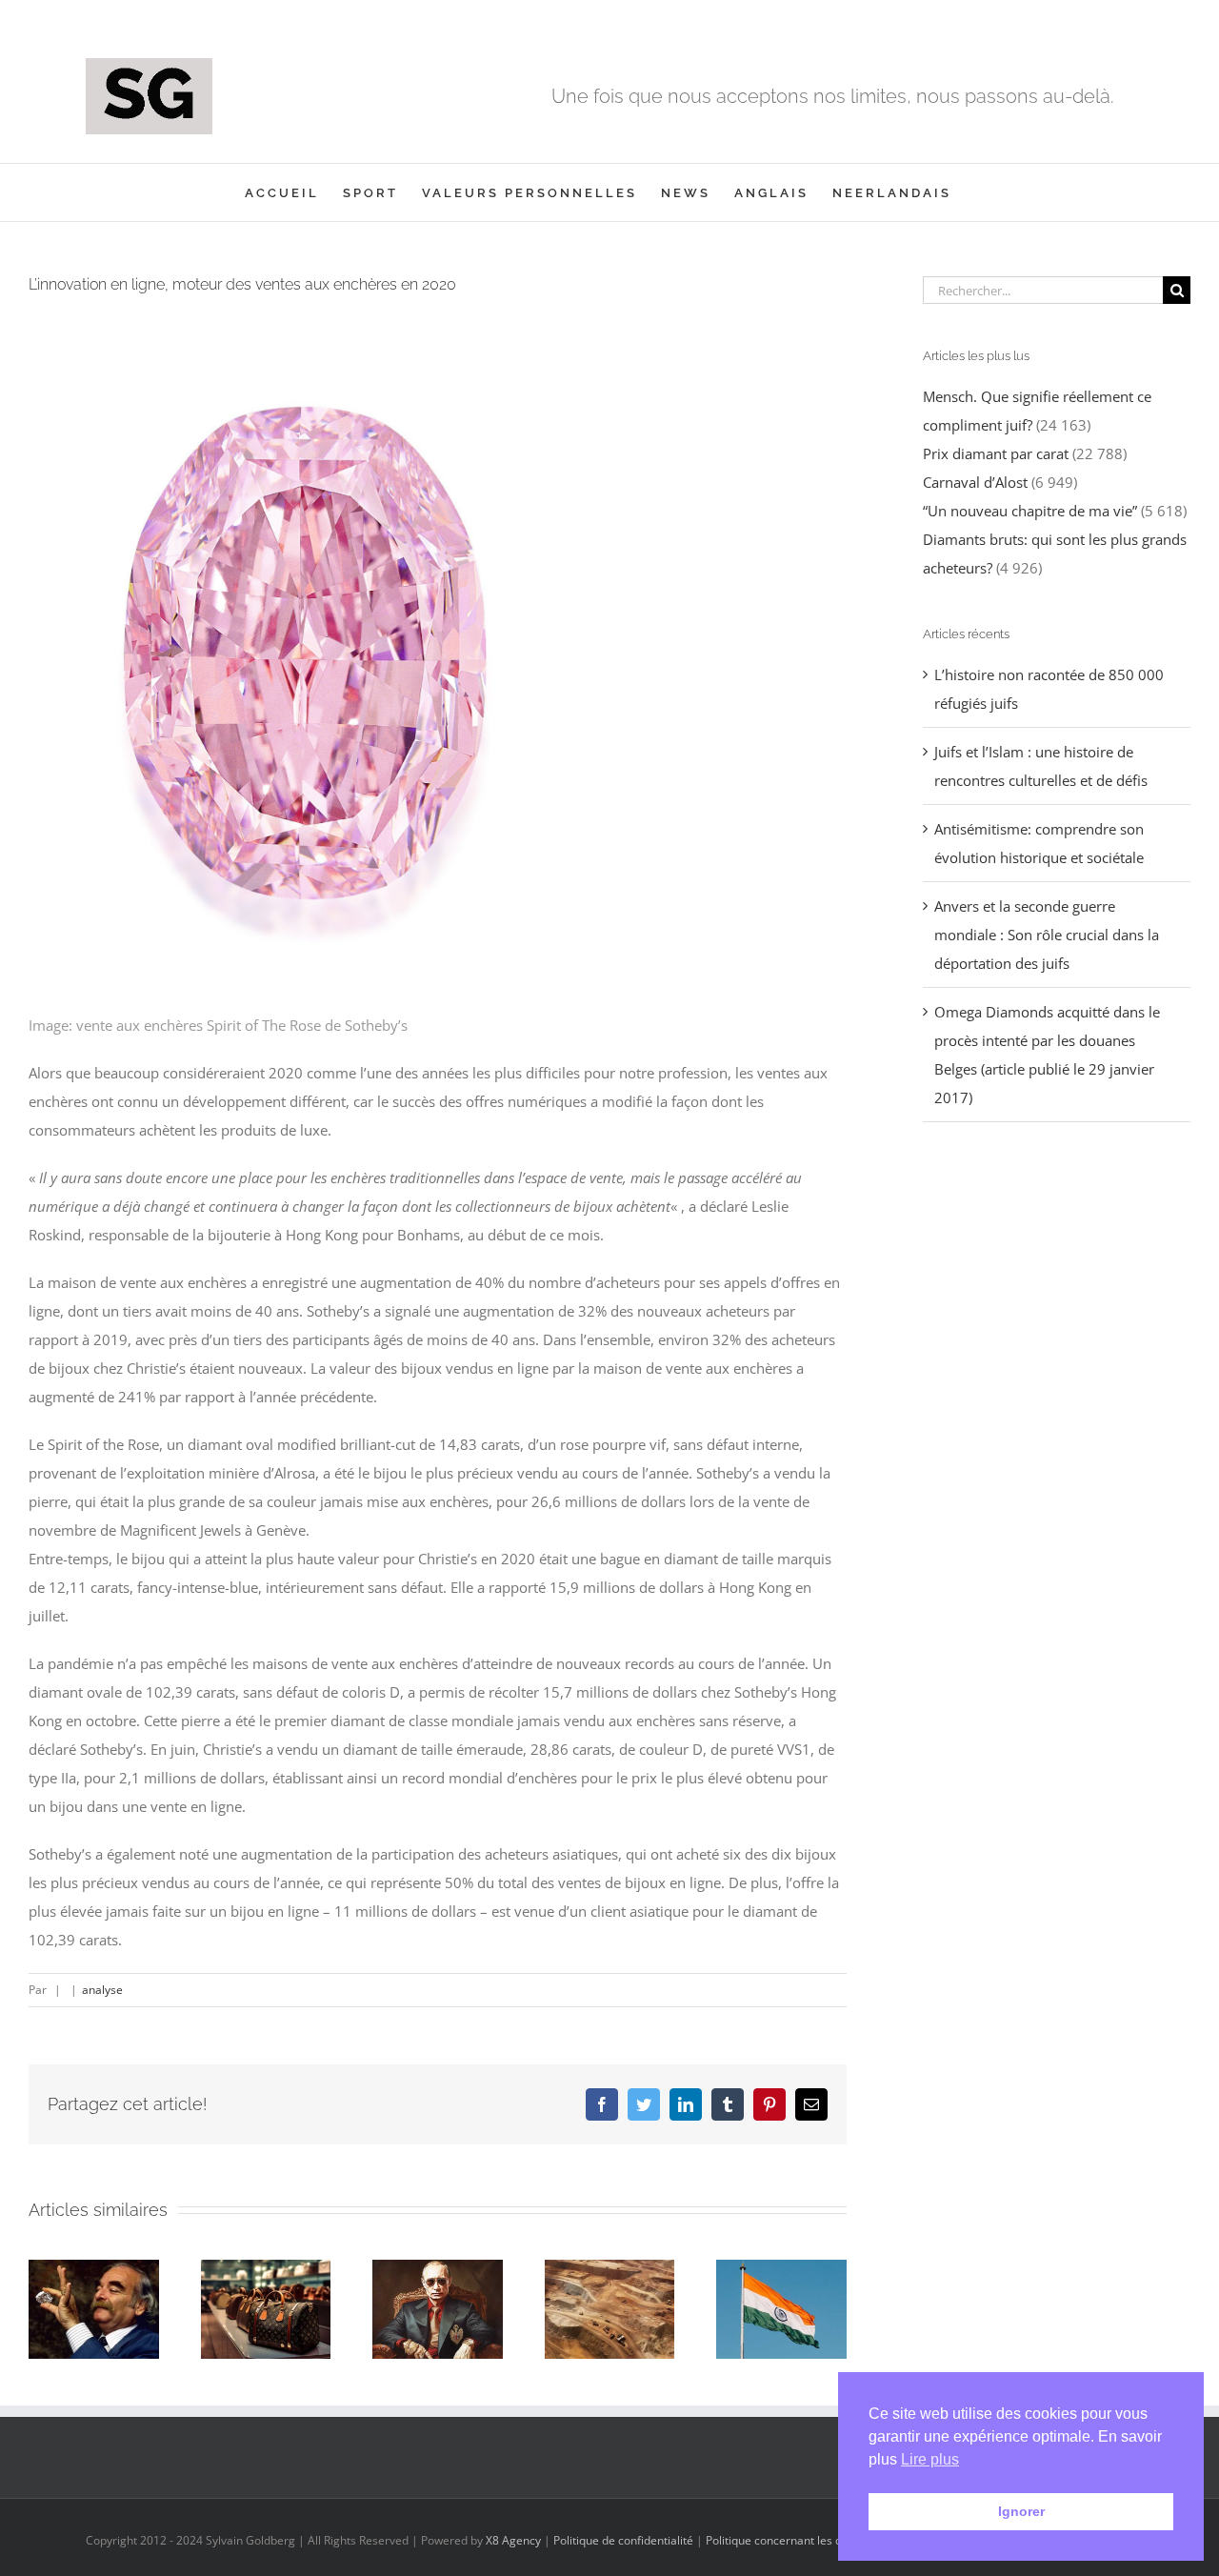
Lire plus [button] (930, 2459)
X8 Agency (513, 2540)
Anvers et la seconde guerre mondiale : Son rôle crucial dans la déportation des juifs (1047, 935)
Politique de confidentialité (623, 2540)
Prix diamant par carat (996, 453)
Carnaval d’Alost (975, 482)
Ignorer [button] (1021, 2511)
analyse (102, 1990)
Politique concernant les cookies (790, 2540)
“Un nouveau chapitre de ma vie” (1030, 511)
